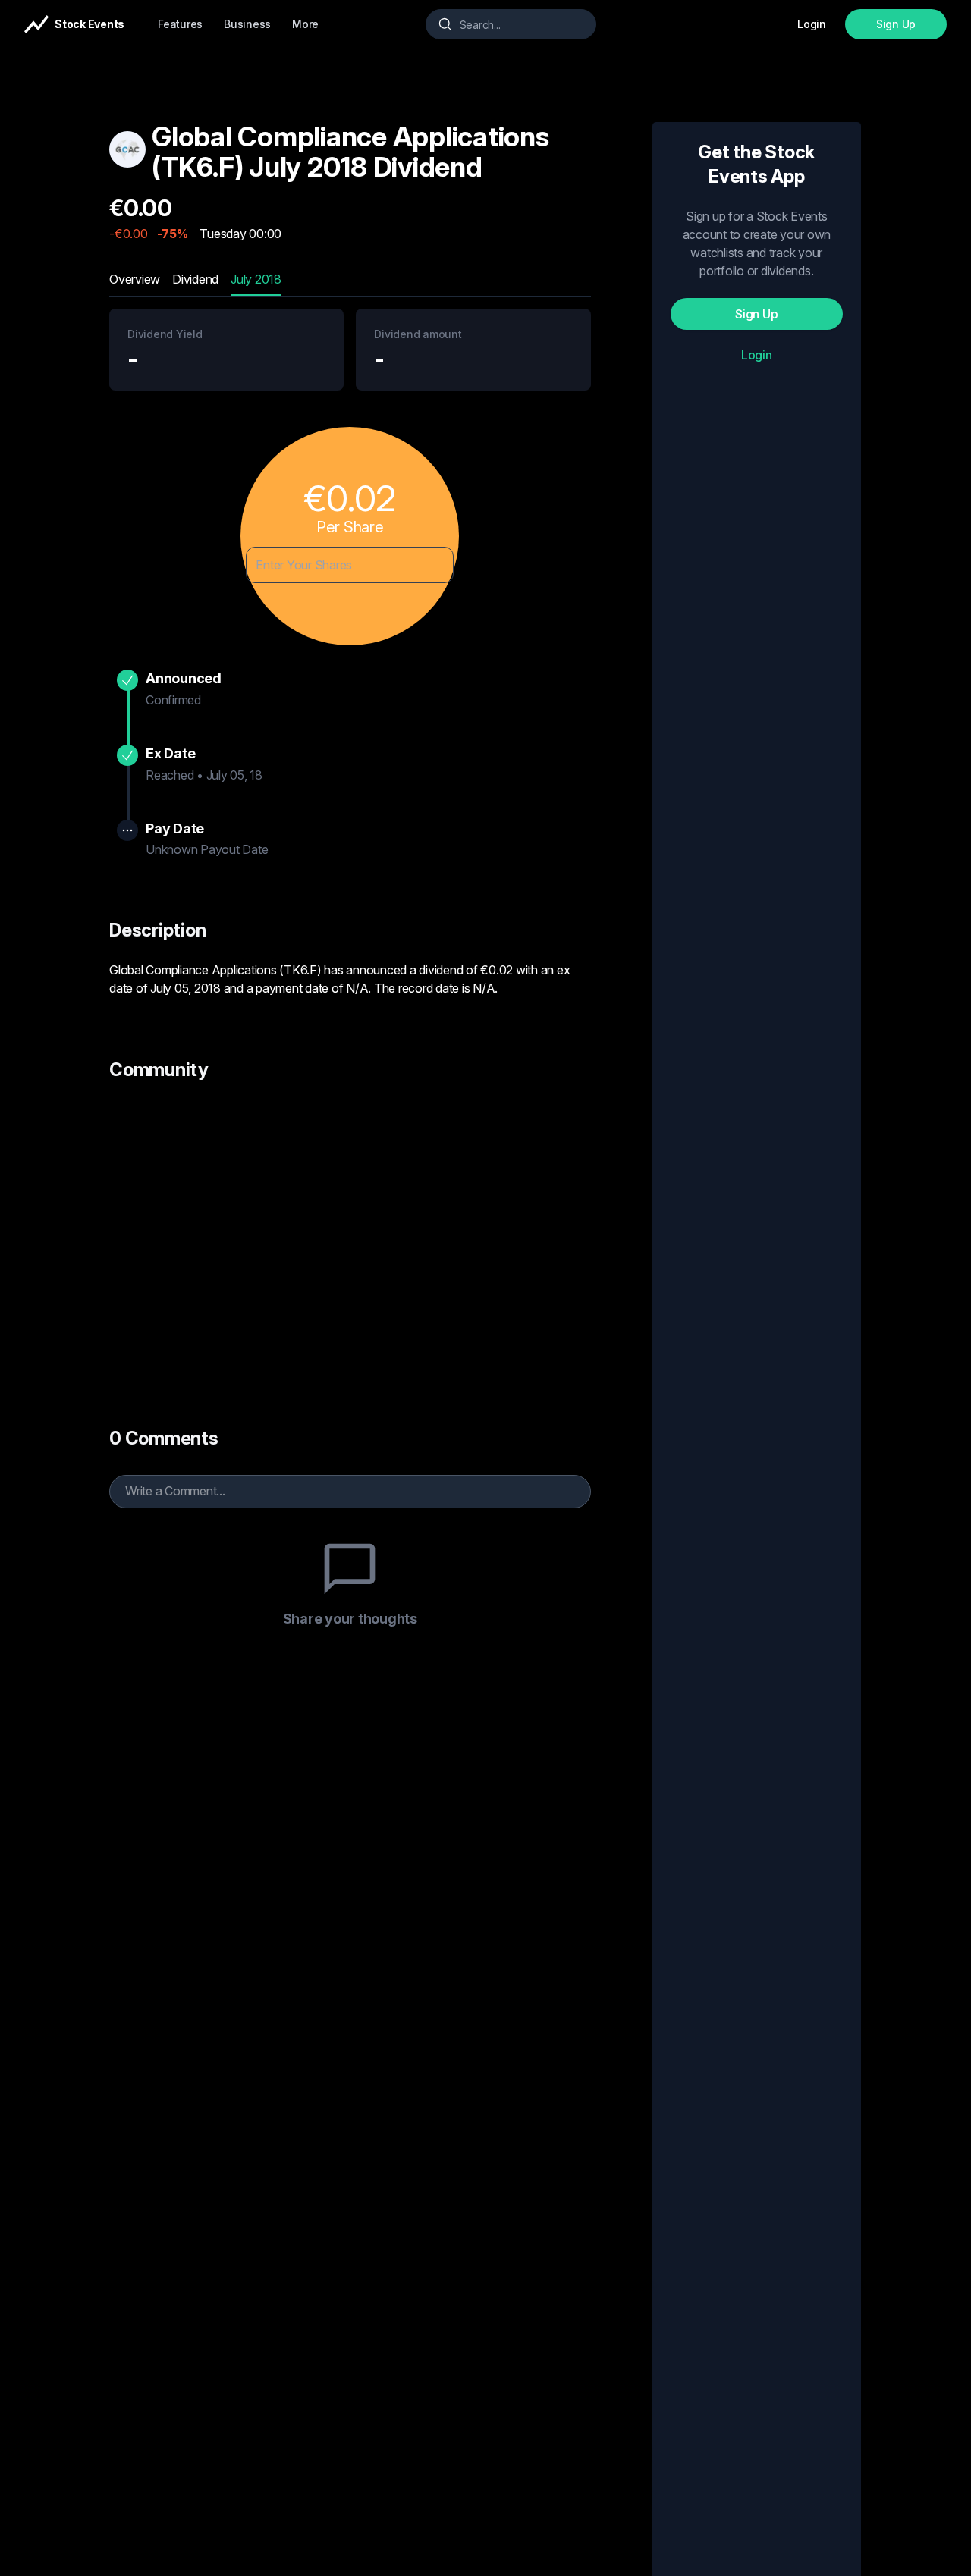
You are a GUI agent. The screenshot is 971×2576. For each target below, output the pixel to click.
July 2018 (256, 279)
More (305, 24)
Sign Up (896, 24)
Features (180, 24)
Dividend (195, 279)
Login (757, 355)
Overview (135, 279)
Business (247, 24)
